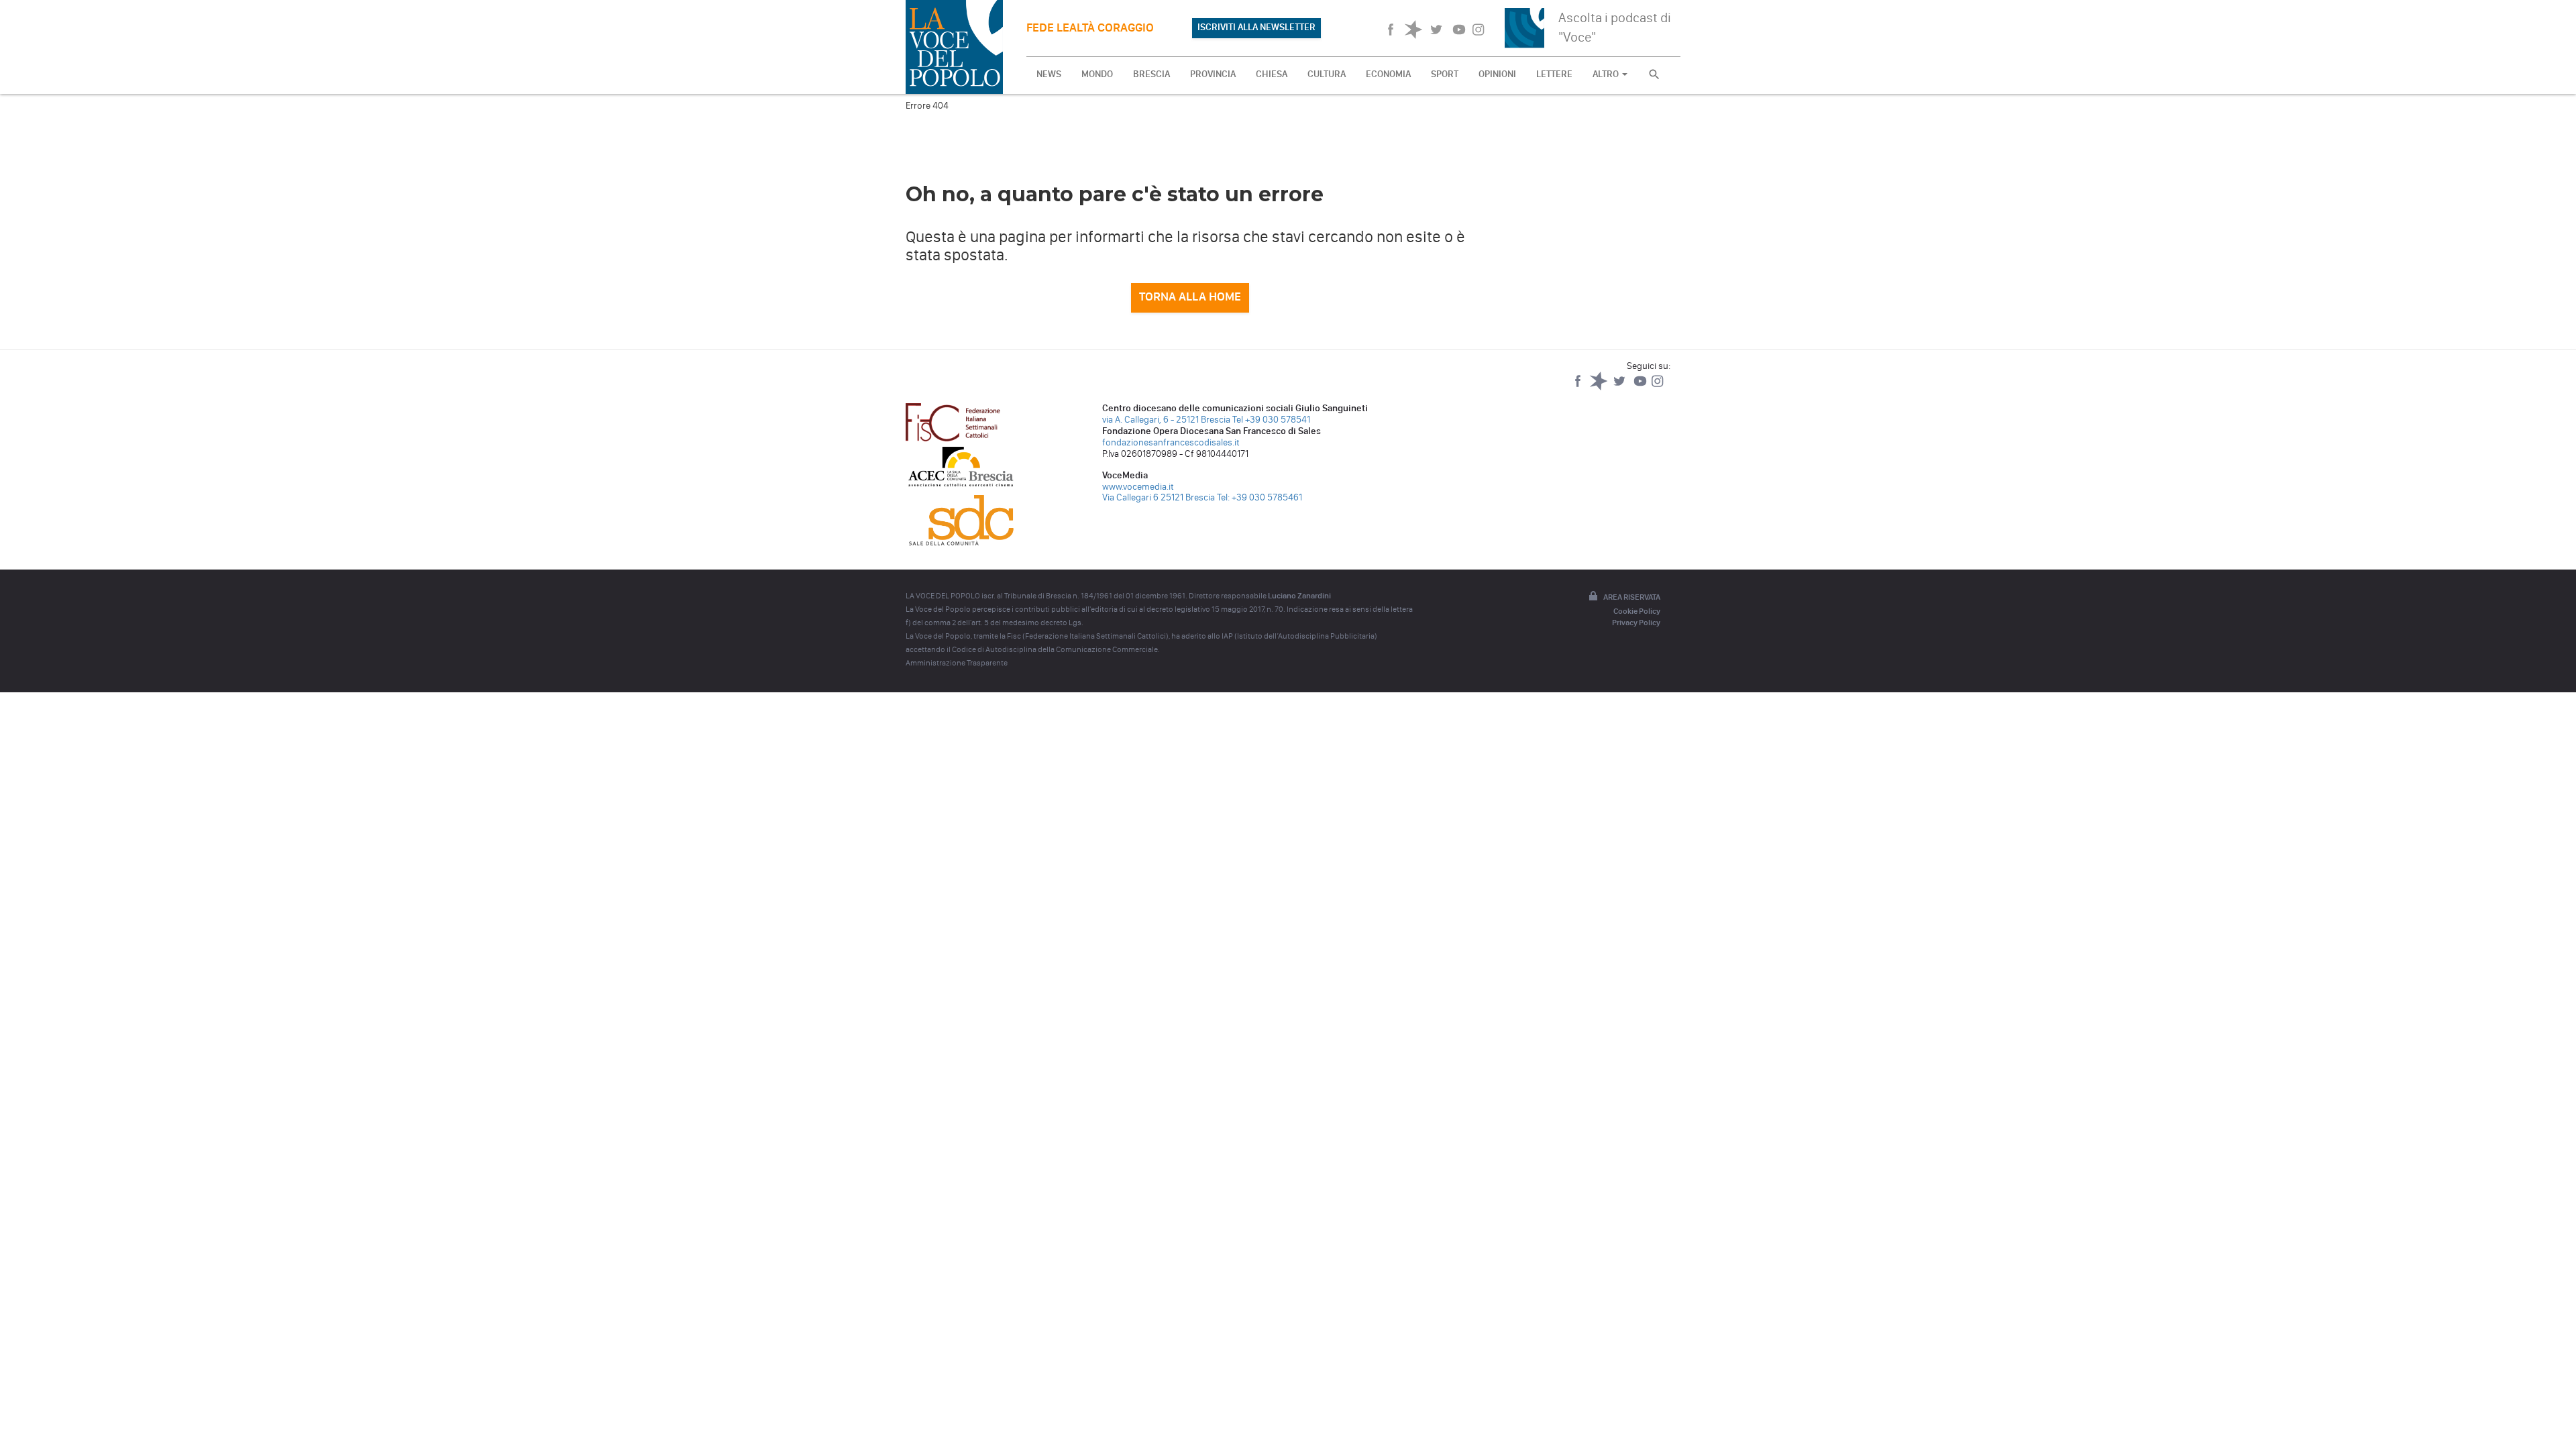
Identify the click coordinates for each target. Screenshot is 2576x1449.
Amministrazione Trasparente (957, 663)
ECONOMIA (1388, 74)
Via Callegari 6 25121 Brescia (1159, 497)
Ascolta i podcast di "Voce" (1615, 27)
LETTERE (1554, 74)
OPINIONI (1497, 74)
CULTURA (1327, 74)
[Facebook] (1579, 387)
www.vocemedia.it (1138, 487)
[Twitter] (1620, 387)
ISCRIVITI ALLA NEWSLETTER (1256, 27)
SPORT (1445, 74)
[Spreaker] (1600, 387)
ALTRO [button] (1607, 74)
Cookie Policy (1637, 611)
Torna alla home (1190, 297)
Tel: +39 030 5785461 (1259, 497)
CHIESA (1272, 74)
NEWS (1049, 74)
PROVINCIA (1213, 74)
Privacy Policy (1636, 623)
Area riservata (1632, 597)
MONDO (1097, 74)
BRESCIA (1151, 74)
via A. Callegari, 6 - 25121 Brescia (1166, 420)
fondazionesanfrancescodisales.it (1171, 442)
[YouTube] (1641, 387)
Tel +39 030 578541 (1271, 420)
